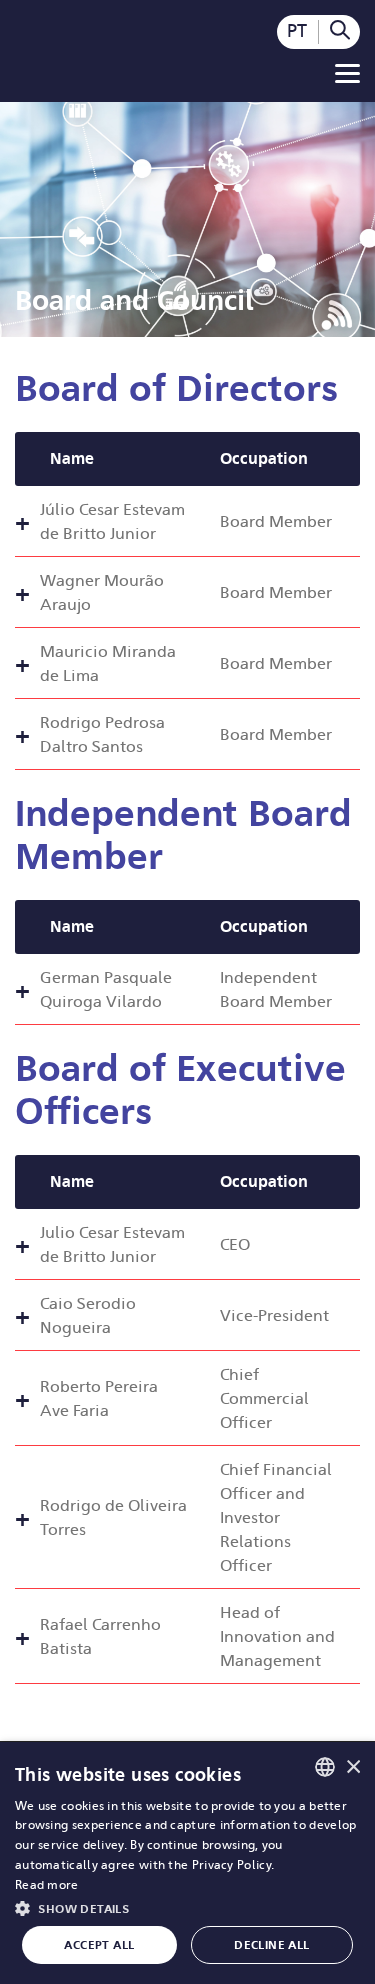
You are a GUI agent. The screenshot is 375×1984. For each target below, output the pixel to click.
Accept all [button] (99, 1945)
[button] (187, 1907)
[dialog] (187, 1863)
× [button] (352, 1766)
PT (297, 31)
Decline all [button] (271, 1945)
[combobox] (325, 1767)
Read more (47, 1885)
